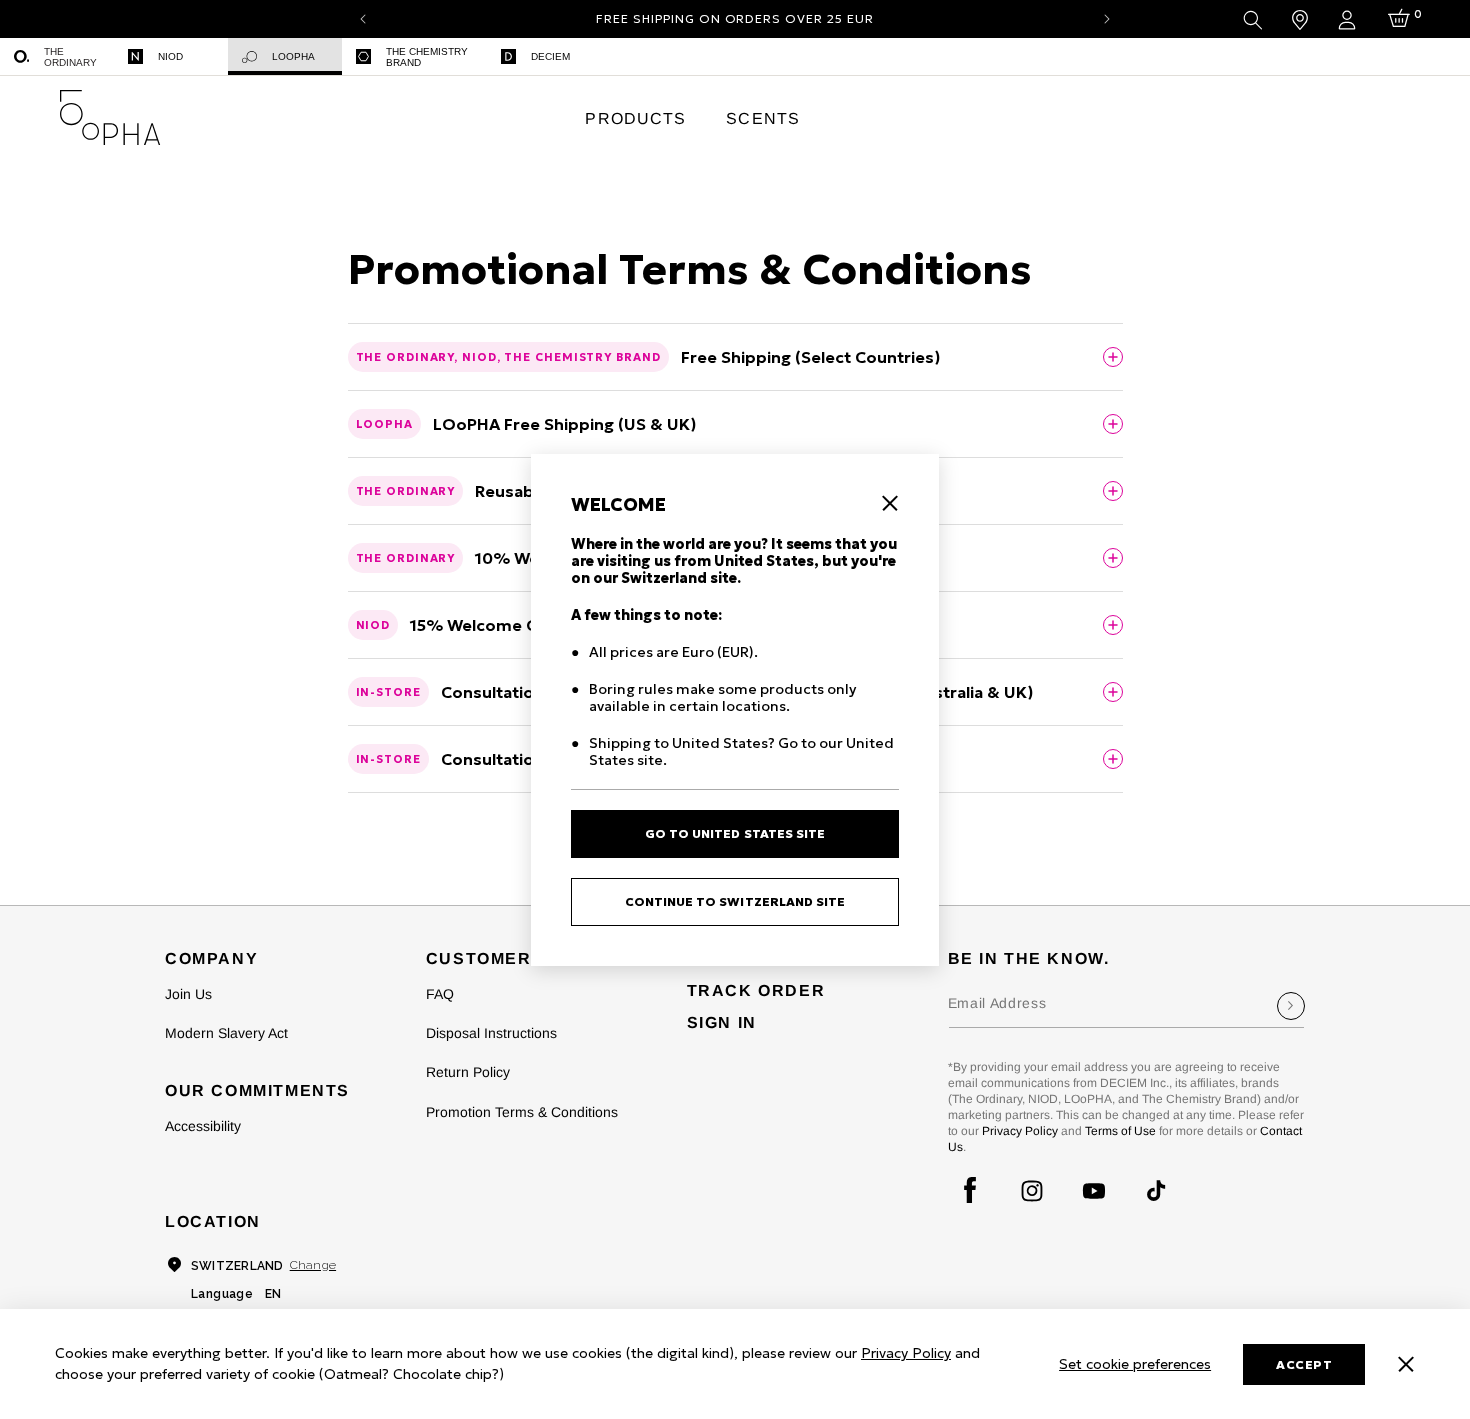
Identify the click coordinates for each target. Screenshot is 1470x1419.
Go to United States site (735, 833)
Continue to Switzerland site (735, 901)
